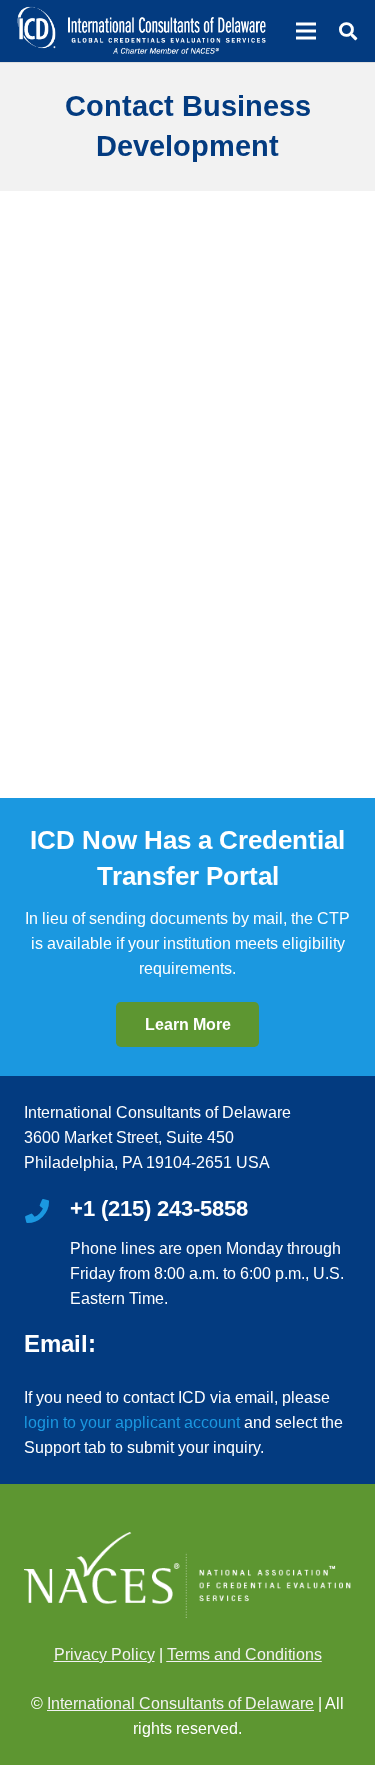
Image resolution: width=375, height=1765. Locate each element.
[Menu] (306, 31)
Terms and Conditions (244, 1654)
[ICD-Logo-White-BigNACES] (141, 31)
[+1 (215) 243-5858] (47, 1213)
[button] (348, 31)
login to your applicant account (132, 1422)
